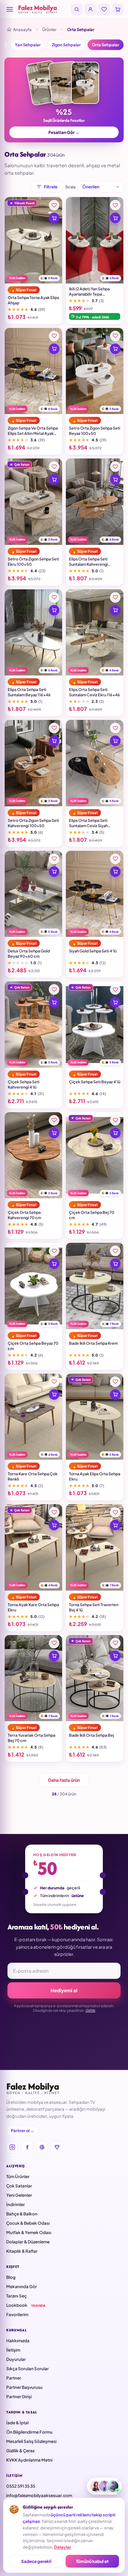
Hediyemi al (64, 1990)
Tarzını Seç (16, 2296)
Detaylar (63, 2547)
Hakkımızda (18, 2341)
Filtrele (51, 187)
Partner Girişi (19, 2396)
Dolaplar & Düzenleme (28, 2242)
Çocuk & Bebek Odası (28, 2223)
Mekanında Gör (22, 2286)
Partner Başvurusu (24, 2387)
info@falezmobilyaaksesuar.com (39, 2495)
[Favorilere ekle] (54, 205)
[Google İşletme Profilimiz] (42, 2147)
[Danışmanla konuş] (104, 2486)
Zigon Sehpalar (66, 45)
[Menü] (10, 9)
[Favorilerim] (104, 9)
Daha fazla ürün (64, 1780)
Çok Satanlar (19, 2186)
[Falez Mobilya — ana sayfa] (43, 9)
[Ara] (77, 9)
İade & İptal (17, 2423)
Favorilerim (17, 2314)
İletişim (13, 2350)
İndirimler (16, 2204)
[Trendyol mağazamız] (57, 2147)
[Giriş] (90, 9)
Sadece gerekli (36, 2561)
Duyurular (16, 2359)
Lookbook (26, 2305)
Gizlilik (90, 2010)
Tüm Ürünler (18, 2176)
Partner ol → (23, 2131)
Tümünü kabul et (92, 2561)
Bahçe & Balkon (22, 2214)
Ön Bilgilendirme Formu (29, 2432)
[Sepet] (118, 9)
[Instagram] (12, 2147)
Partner (14, 2378)
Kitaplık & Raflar (22, 2251)
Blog (11, 2277)
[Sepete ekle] (54, 218)
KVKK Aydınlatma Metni (29, 2460)
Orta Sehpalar (106, 45)
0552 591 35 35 (21, 2486)
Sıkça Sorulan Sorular (27, 2369)
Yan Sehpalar (28, 45)
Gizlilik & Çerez (20, 2451)
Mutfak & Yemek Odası (29, 2232)
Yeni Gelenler (19, 2195)
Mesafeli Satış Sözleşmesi (31, 2441)
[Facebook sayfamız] (27, 2147)
